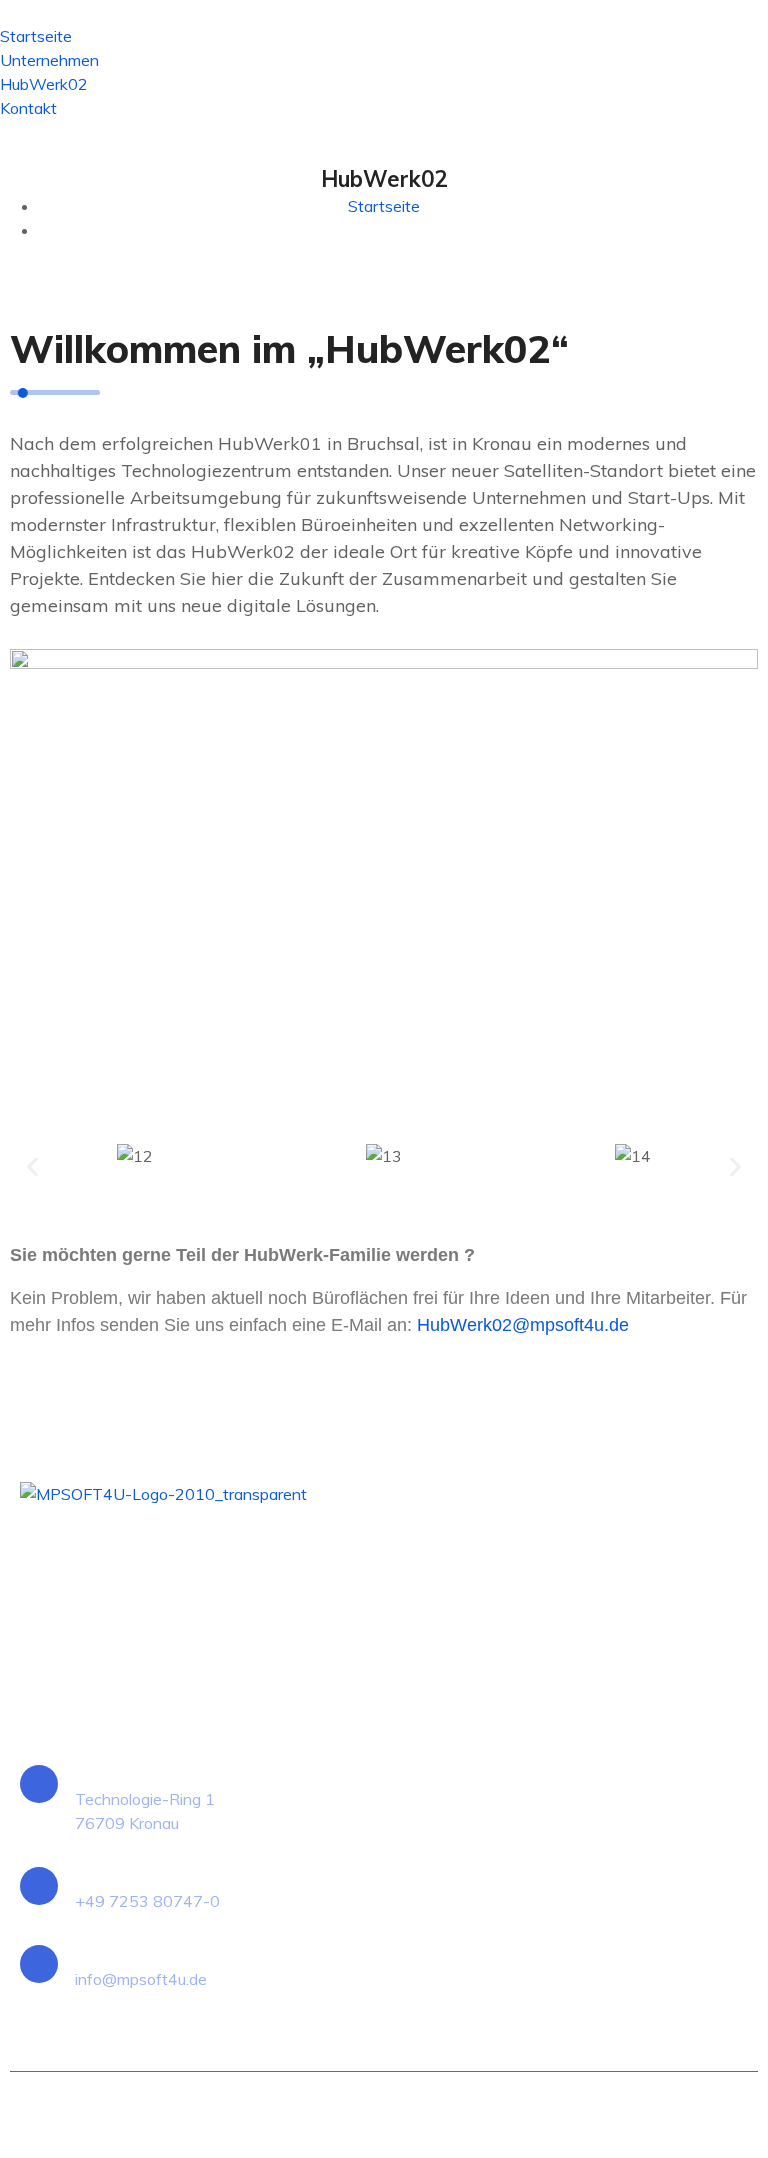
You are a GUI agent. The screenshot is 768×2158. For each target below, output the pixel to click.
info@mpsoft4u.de (141, 1979)
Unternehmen (49, 60)
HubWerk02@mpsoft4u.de (523, 1325)
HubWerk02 (44, 84)
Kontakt (28, 108)
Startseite (36, 36)
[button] (32, 1166)
